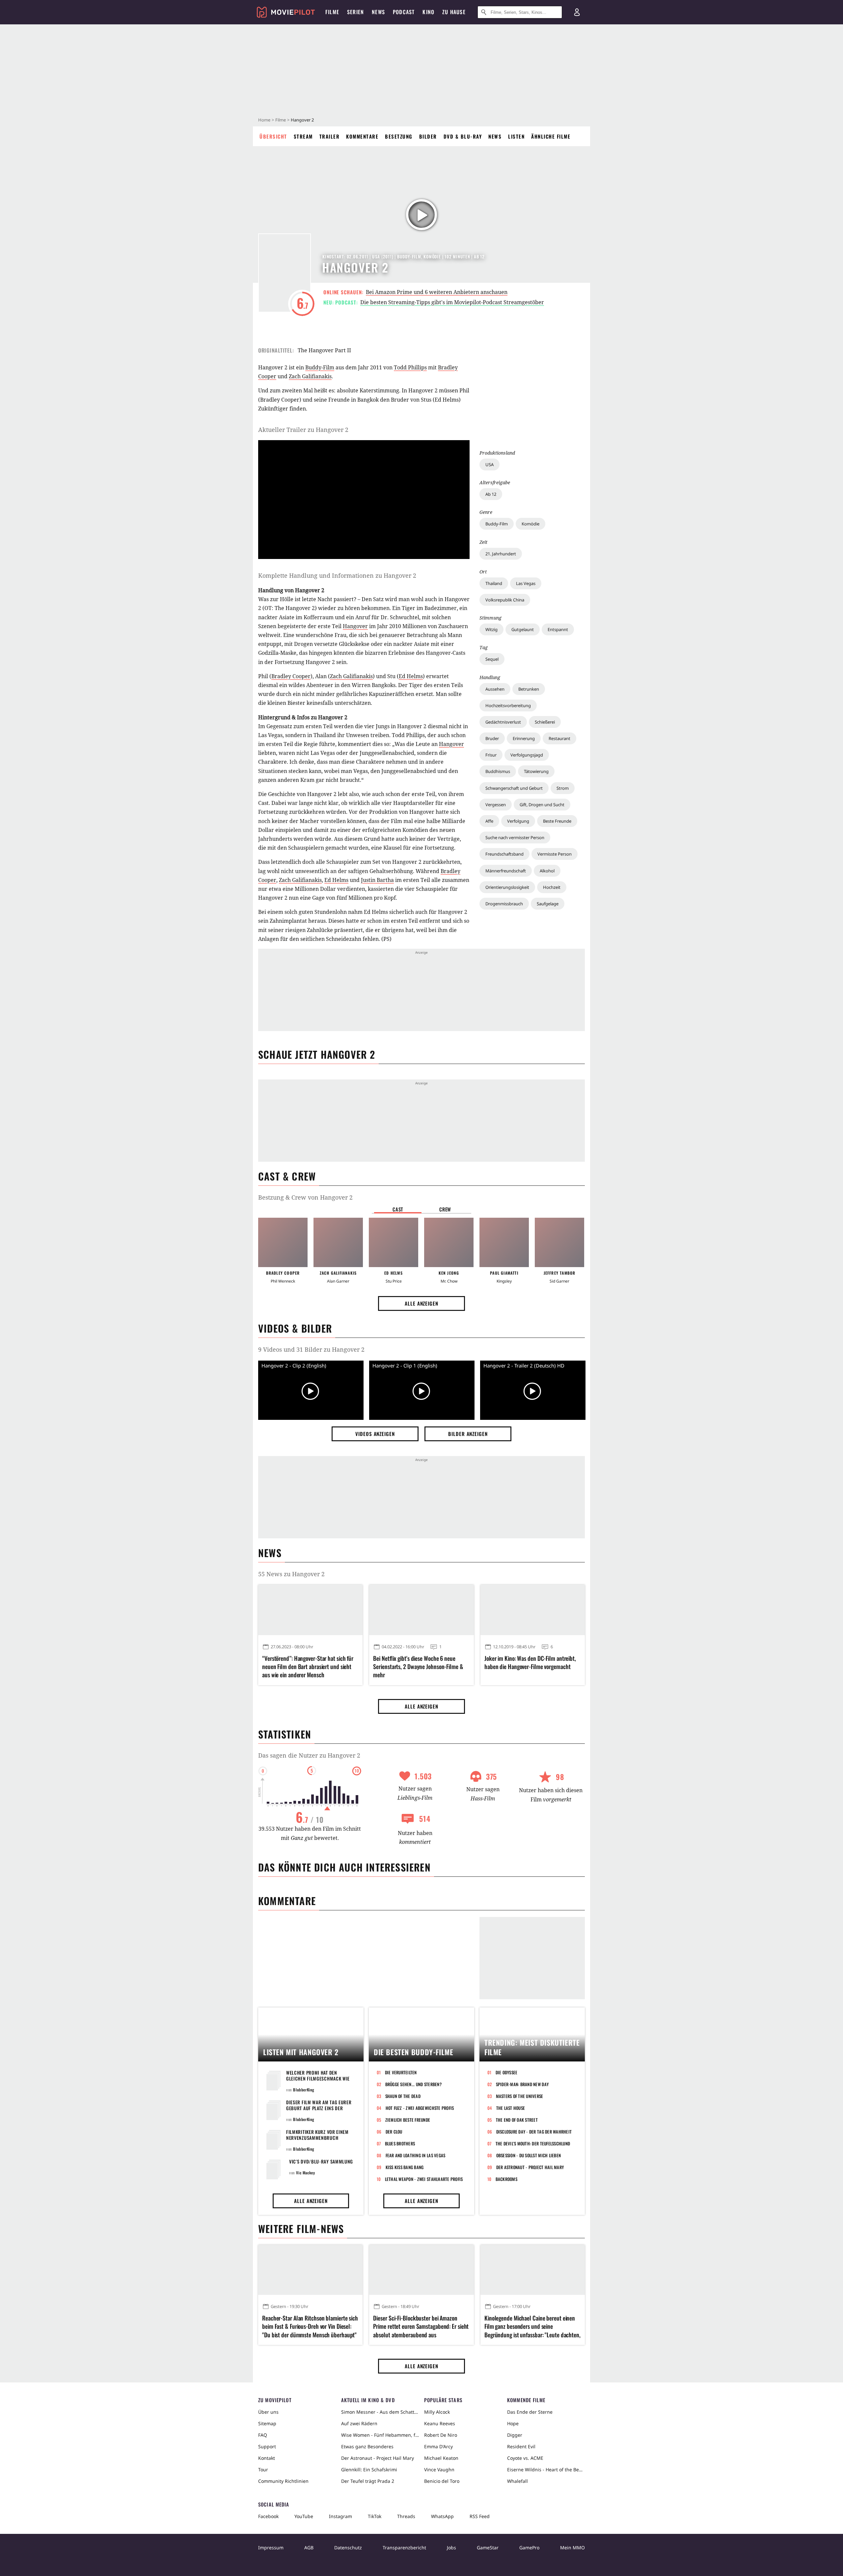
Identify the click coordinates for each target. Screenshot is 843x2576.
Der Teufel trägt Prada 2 (368, 2481)
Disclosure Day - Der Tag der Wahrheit (534, 2132)
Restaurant (559, 738)
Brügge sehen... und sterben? (413, 2084)
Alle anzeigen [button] (421, 1303)
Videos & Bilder (295, 1328)
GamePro (529, 2548)
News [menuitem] (378, 12)
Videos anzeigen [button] (375, 1434)
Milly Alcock (437, 2412)
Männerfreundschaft (506, 871)
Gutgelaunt (523, 629)
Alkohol (547, 871)
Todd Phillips (410, 367)
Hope (513, 2423)
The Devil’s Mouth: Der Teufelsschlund (533, 2143)
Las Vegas (526, 583)
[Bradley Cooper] (283, 1242)
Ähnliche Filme (551, 136)
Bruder (492, 738)
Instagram (340, 2516)
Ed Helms (411, 676)
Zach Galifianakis (310, 376)
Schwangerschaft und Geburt (514, 788)
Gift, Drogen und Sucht (542, 805)
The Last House (511, 2108)
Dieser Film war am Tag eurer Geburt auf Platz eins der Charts (319, 2108)
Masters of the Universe (520, 2096)
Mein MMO (572, 2548)
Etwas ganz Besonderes (367, 2446)
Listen (516, 136)
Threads (406, 2516)
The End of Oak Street (517, 2120)
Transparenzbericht (404, 2548)
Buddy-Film (497, 524)
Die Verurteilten (401, 2072)
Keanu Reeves (440, 2423)
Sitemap (267, 2423)
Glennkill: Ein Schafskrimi (369, 2470)
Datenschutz (348, 2548)
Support (267, 2446)
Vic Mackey (305, 2173)
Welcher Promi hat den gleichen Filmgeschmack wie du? (318, 2078)
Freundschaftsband (504, 854)
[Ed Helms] (394, 1242)
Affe (489, 821)
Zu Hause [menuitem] (454, 12)
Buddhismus (498, 771)
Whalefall (517, 2481)
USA (489, 465)
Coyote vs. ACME (525, 2458)
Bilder (428, 136)
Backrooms (506, 2179)
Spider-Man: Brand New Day (522, 2084)
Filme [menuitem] (332, 12)
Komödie (530, 524)
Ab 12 (491, 494)
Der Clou (394, 2132)
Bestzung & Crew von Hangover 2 (305, 1197)
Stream (303, 136)
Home (264, 120)
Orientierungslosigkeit (507, 887)
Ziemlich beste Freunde (408, 2120)
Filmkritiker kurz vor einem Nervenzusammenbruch (317, 2135)
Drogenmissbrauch (504, 904)
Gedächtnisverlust (503, 722)
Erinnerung (524, 738)
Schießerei (545, 722)
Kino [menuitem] (428, 12)
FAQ (263, 2435)
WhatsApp (442, 2516)
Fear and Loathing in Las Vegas (416, 2155)
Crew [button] (445, 1209)
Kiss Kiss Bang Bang (405, 2167)
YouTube (304, 2516)
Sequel (492, 659)
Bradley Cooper (291, 676)
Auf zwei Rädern (359, 2423)
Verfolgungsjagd (527, 755)
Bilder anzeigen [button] (468, 1434)
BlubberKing (304, 2090)
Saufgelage (548, 904)
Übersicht (273, 136)
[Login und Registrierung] (577, 12)
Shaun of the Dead (403, 2096)
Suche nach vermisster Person (515, 837)
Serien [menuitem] (355, 12)
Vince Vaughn (439, 2470)
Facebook (268, 2516)
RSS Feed (480, 2516)
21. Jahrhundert (501, 554)
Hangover (355, 626)
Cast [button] (398, 1209)
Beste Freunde (557, 821)
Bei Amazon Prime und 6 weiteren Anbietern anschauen (437, 292)
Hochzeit (552, 887)
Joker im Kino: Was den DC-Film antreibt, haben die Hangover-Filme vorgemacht (530, 1662)
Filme (281, 120)
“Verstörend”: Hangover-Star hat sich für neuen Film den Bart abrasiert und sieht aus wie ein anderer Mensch (308, 1667)
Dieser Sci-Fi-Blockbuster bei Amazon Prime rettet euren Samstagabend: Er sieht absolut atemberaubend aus (421, 2326)
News (495, 136)
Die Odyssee (507, 2072)
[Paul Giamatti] (504, 1242)
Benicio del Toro (442, 2481)
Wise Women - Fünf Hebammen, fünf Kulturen (380, 2435)
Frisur (491, 755)
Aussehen (495, 689)
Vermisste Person (555, 854)
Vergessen (496, 805)
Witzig (491, 629)
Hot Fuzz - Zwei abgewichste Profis (420, 2108)
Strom (563, 788)
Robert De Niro (441, 2435)
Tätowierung (536, 771)
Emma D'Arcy (438, 2446)
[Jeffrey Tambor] (559, 1242)
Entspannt (558, 629)
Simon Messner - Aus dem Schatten (380, 2412)
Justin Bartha (377, 880)
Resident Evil (521, 2446)
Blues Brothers (400, 2143)
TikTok (375, 2516)
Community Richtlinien (283, 2481)
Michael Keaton (441, 2458)
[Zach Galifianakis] (338, 1242)
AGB (309, 2548)
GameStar (488, 2548)
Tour (263, 2470)
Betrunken (529, 689)
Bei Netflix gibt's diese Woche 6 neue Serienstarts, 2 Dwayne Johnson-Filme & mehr (418, 1667)
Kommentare (362, 136)
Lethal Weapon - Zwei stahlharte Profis (424, 2179)
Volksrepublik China (505, 600)
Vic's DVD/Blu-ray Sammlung (321, 2161)
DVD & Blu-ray (463, 136)
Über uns (268, 2412)
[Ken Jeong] (449, 1242)
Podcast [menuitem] (404, 12)
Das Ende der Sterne (530, 2412)
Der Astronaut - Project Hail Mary (530, 2167)
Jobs (451, 2548)
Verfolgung (518, 821)
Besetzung (399, 136)
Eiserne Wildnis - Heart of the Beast (546, 2470)
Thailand (494, 583)
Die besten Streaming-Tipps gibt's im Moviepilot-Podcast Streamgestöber (452, 302)
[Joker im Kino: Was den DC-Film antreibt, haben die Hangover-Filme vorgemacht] (533, 1610)
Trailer (330, 136)
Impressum (271, 2548)
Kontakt (267, 2458)
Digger (515, 2435)
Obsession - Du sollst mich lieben (529, 2155)
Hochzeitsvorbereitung (508, 705)
